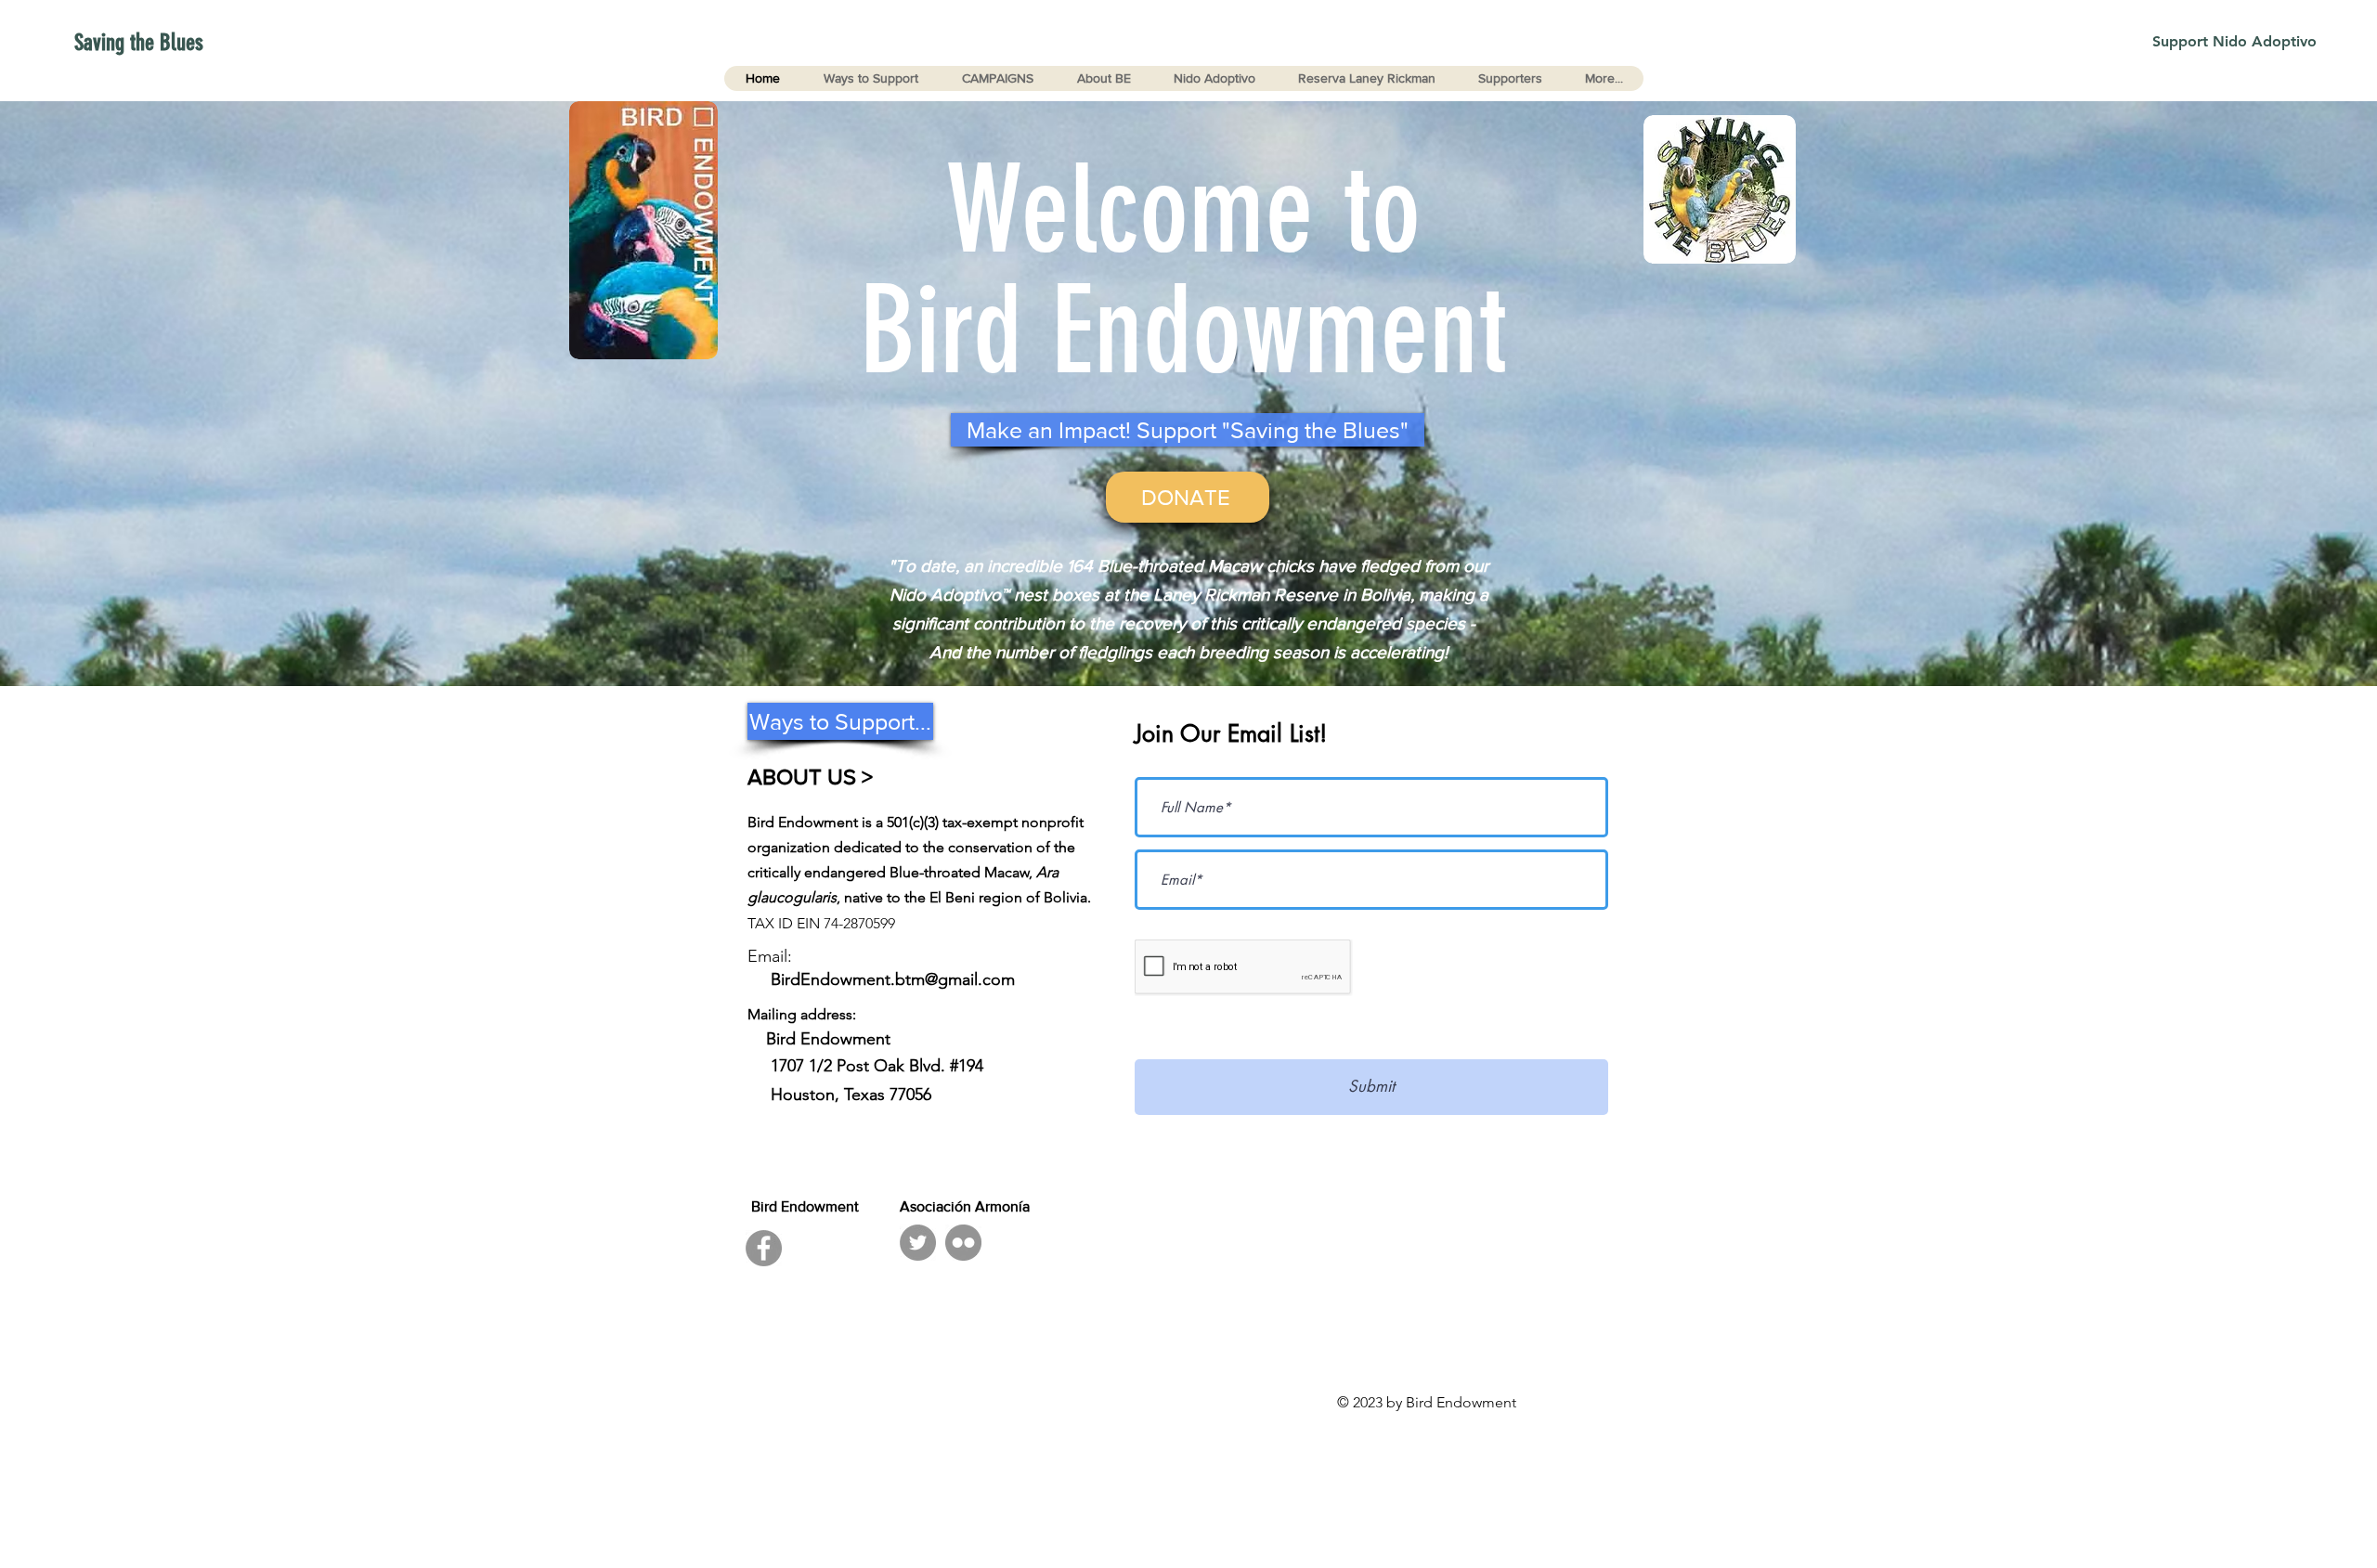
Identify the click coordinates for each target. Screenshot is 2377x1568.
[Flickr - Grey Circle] (963, 1243)
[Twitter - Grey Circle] (918, 1243)
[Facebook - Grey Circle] (764, 1248)
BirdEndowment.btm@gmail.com (893, 979)
